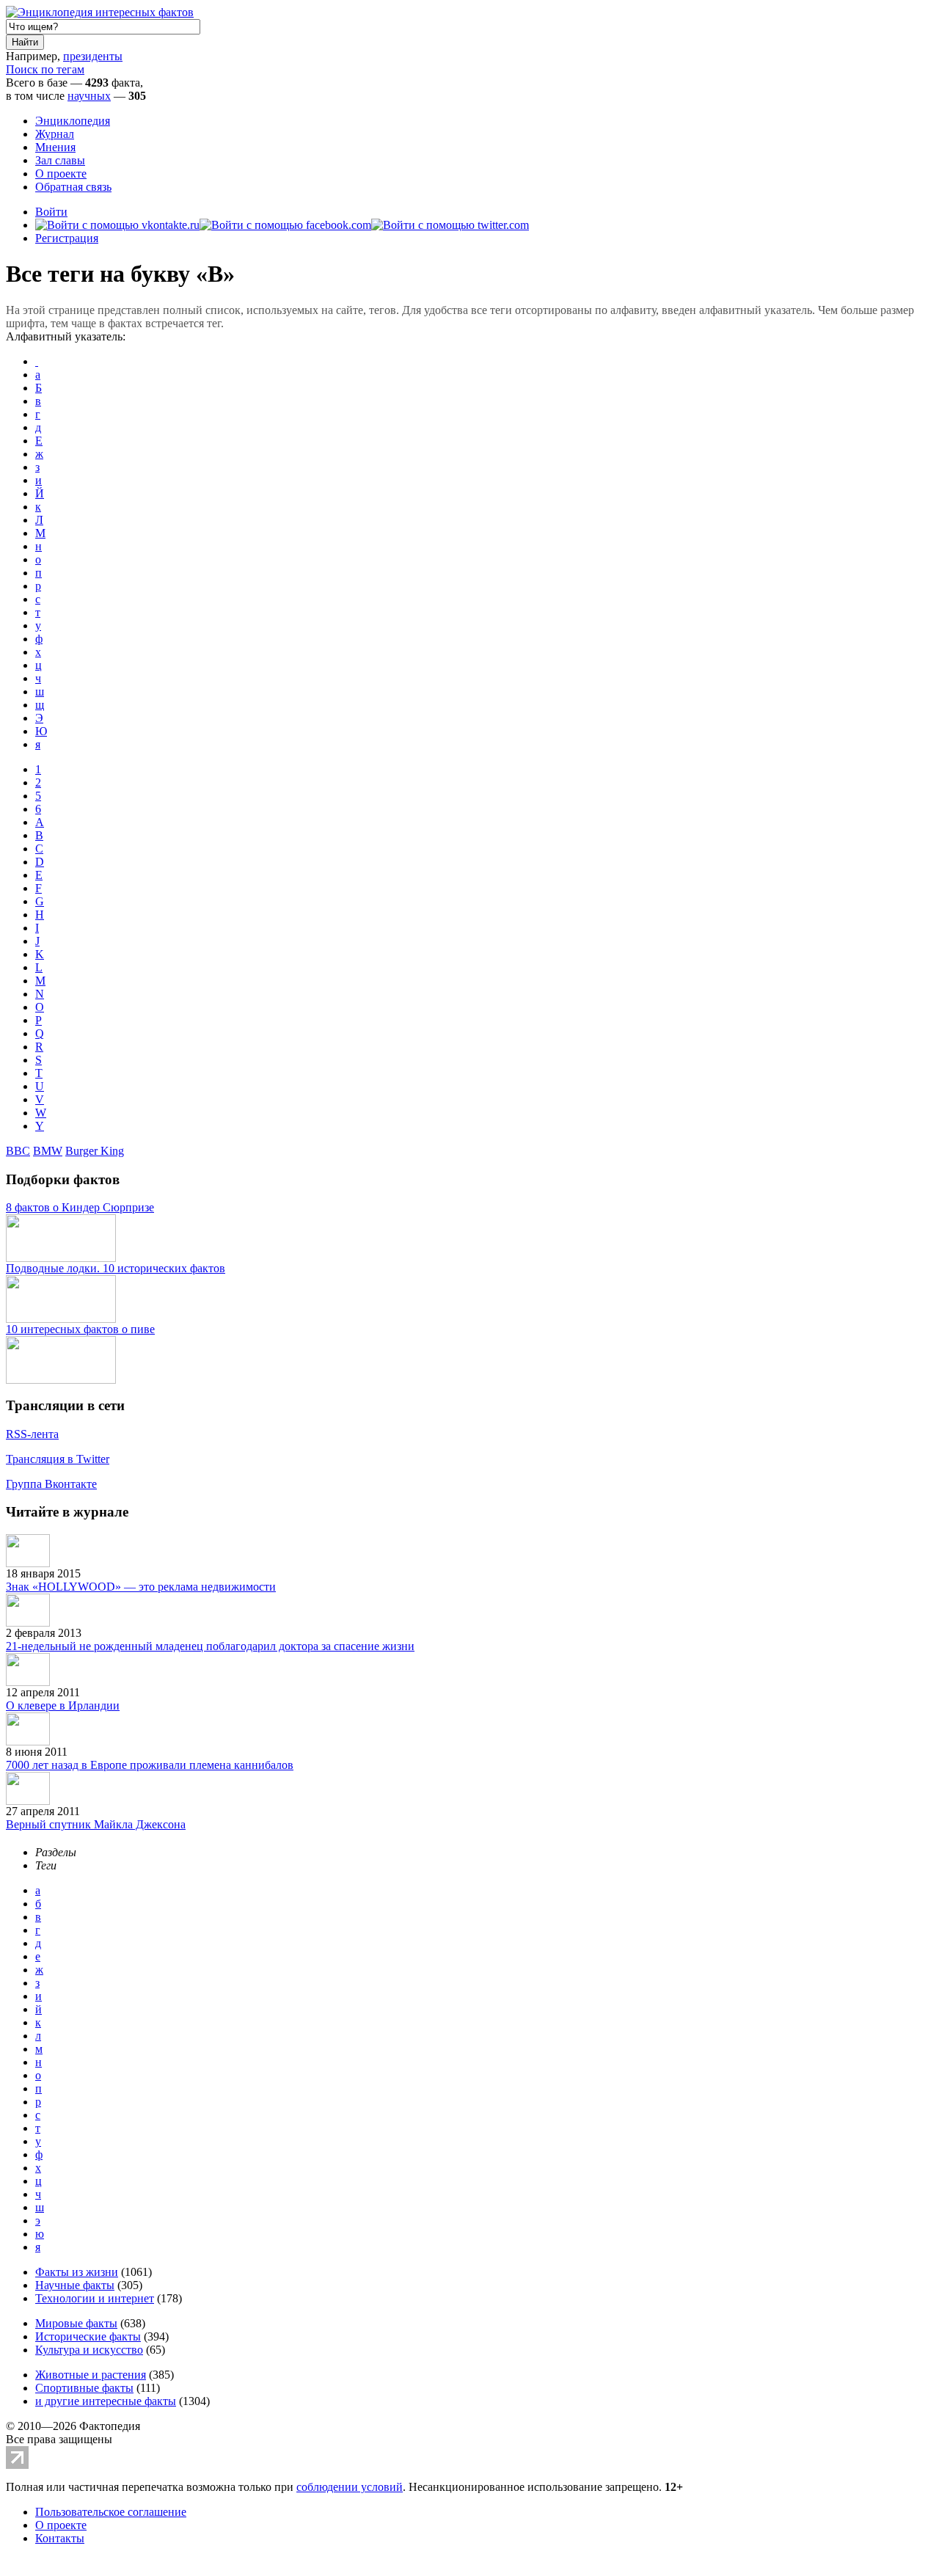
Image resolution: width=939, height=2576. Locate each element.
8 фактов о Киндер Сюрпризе (80, 1207)
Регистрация (67, 238)
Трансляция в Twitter (58, 1459)
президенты (93, 56)
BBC (18, 1151)
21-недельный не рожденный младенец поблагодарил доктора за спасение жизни (210, 1646)
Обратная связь (73, 187)
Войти (51, 212)
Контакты (60, 2538)
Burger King (95, 1151)
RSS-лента (32, 1434)
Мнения (55, 147)
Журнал (55, 134)
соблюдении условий (350, 2487)
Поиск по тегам (45, 69)
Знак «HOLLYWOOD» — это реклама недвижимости (141, 1587)
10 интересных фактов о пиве (80, 1329)
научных (89, 96)
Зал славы (60, 160)
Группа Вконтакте (51, 1484)
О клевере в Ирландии (63, 1705)
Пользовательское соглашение (111, 2512)
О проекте (61, 174)
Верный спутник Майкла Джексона (96, 1824)
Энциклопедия (73, 121)
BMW (48, 1151)
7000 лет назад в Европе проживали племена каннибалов (150, 1765)
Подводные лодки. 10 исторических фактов (116, 1268)
